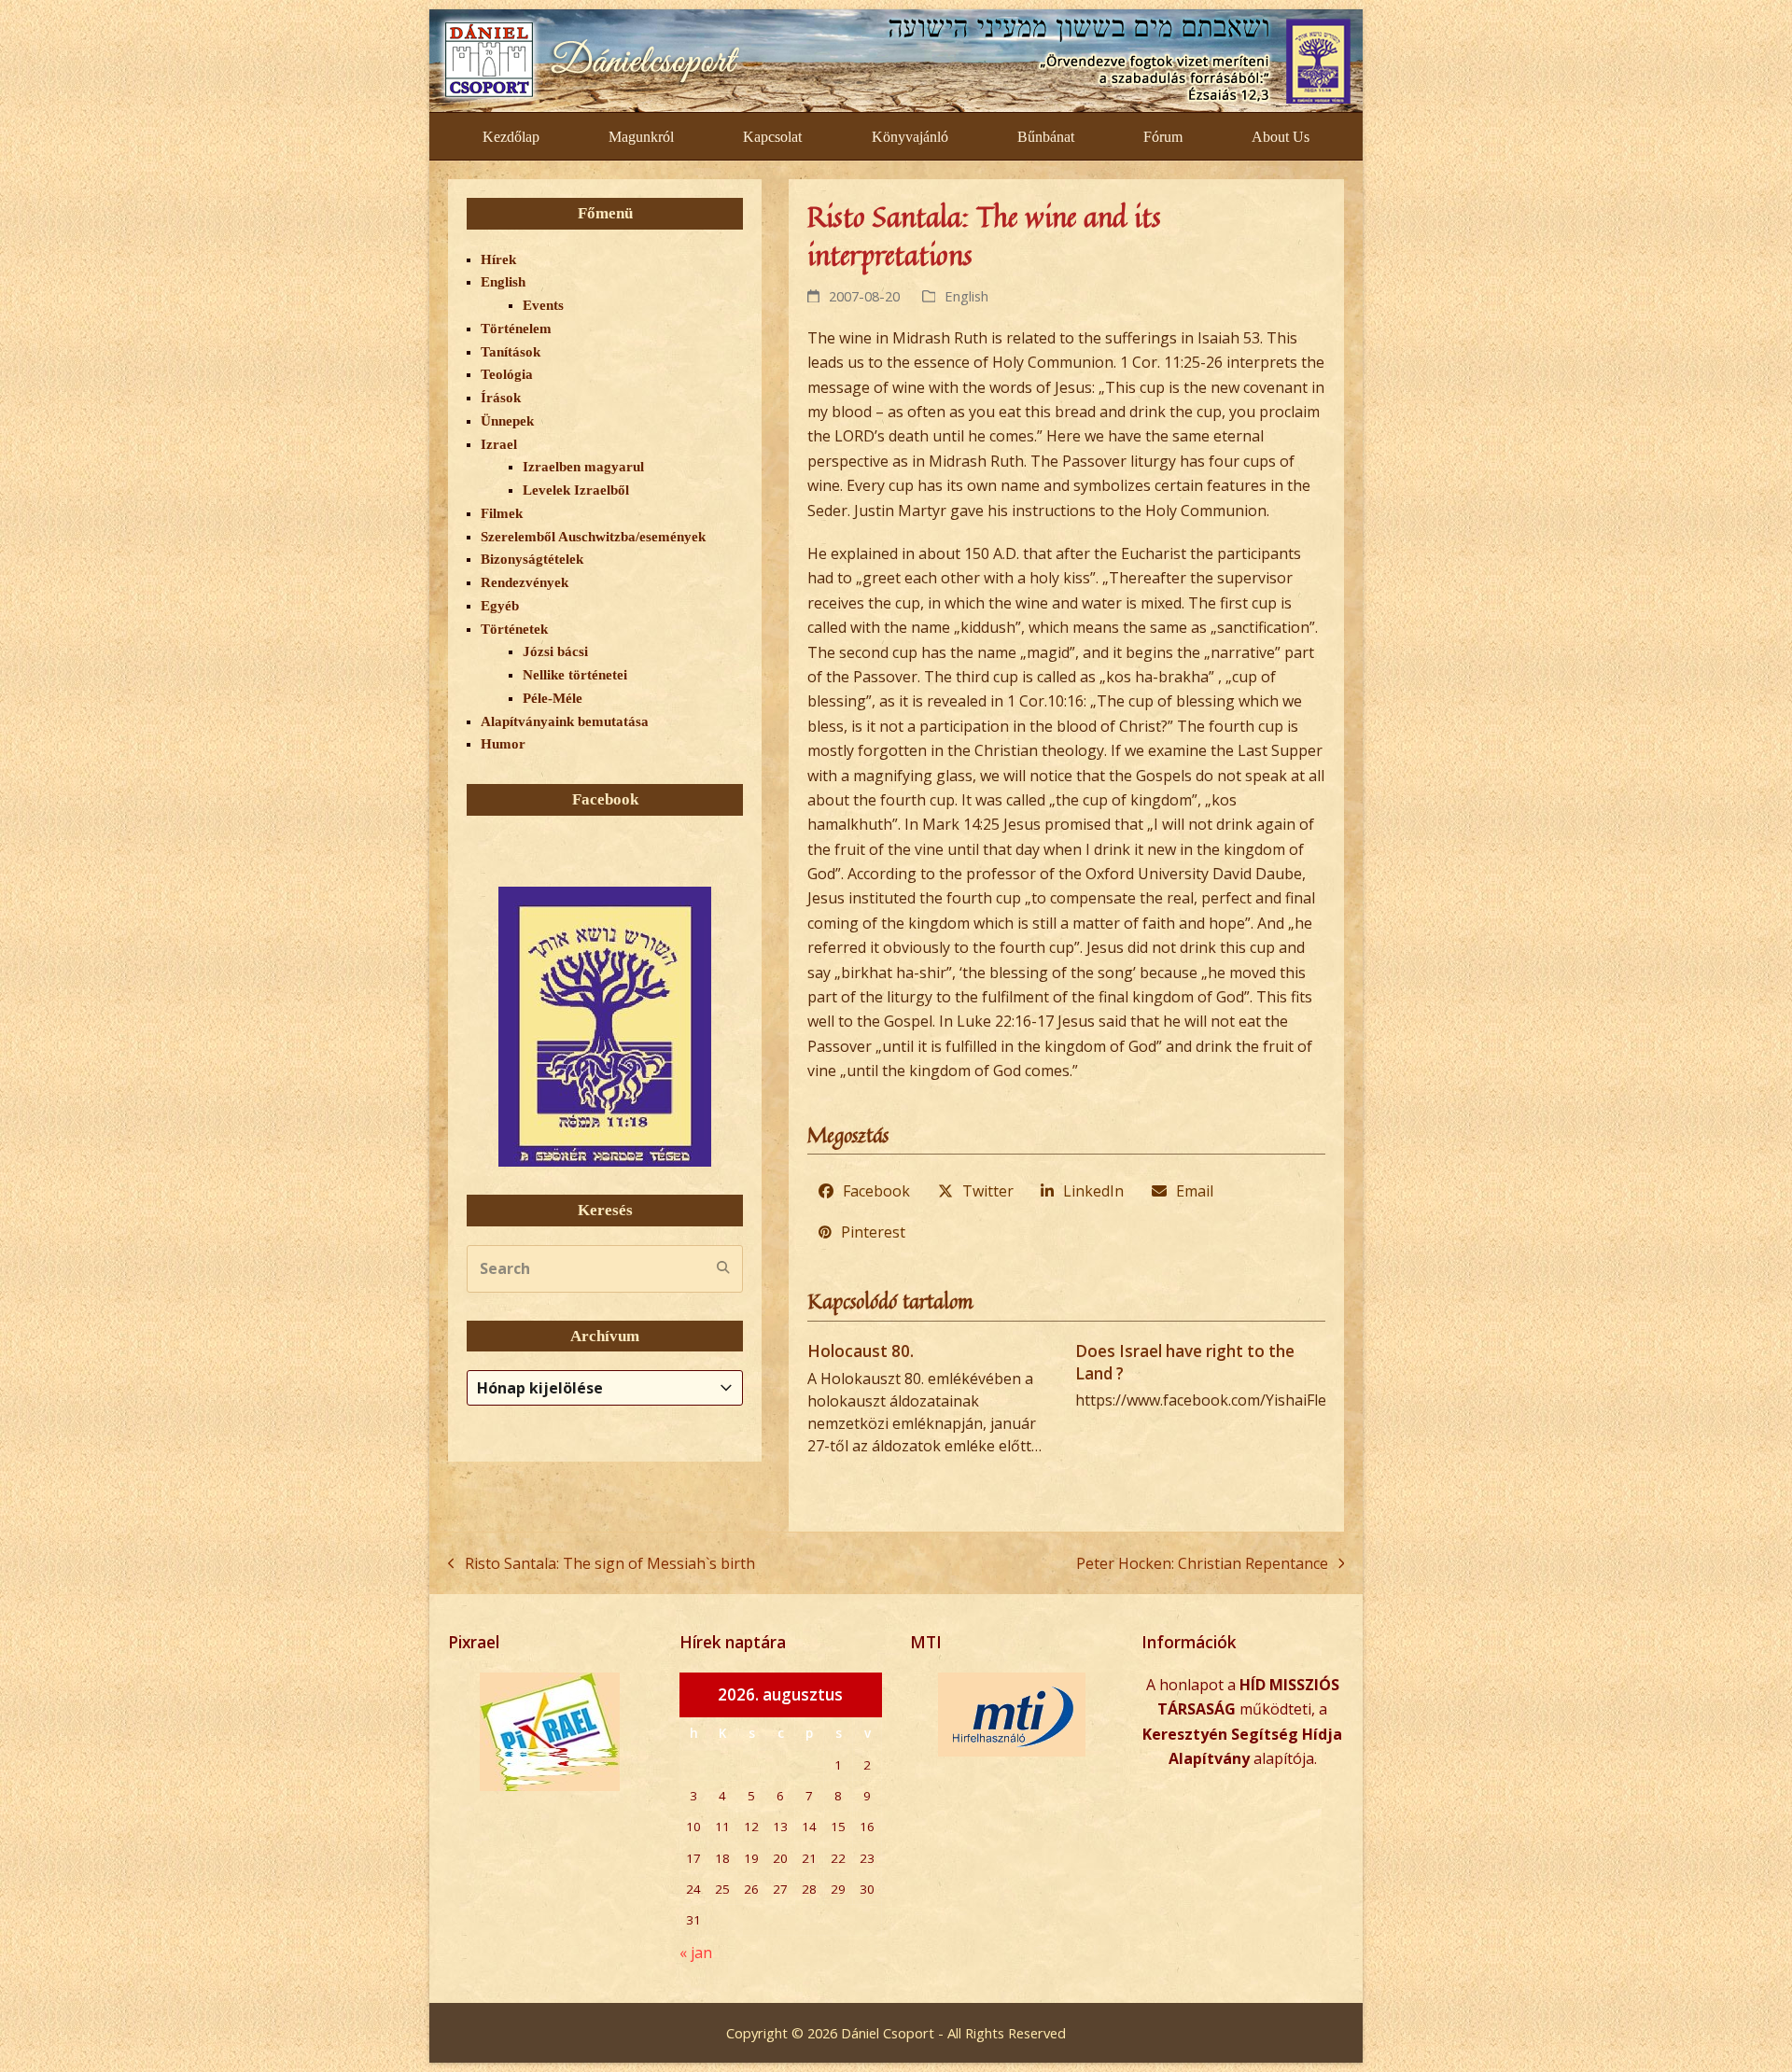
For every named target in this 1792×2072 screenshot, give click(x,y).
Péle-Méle (553, 698)
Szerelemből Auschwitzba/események (593, 537)
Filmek (502, 513)
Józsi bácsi (555, 651)
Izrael (499, 444)
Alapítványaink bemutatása (565, 721)
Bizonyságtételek (532, 559)
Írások (501, 398)
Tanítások (511, 352)
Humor (503, 744)
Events (543, 305)
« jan (696, 1953)
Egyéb (500, 606)
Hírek (498, 259)
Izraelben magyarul (583, 467)
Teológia (507, 374)
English (966, 296)
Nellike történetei (575, 675)
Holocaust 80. (861, 1351)
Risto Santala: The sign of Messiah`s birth (602, 1564)
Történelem (516, 329)
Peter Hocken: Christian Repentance (1202, 1564)
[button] (865, 1191)
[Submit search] (723, 1268)
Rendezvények (525, 582)
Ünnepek (507, 421)
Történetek (514, 629)
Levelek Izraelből (576, 490)
